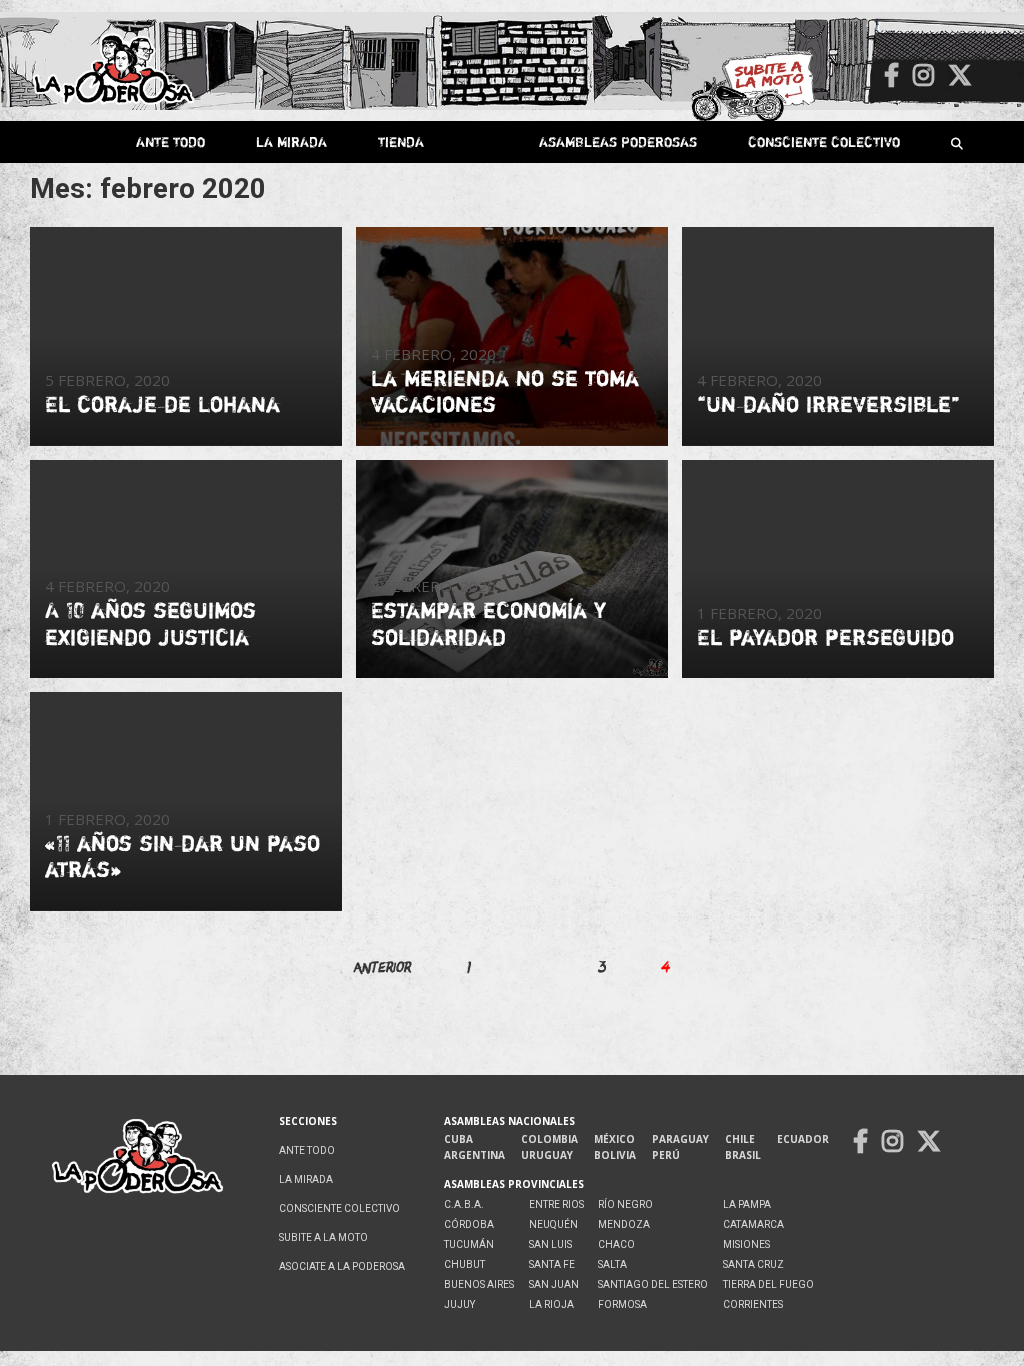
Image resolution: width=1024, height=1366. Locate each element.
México (614, 1139)
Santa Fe (552, 1264)
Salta (612, 1264)
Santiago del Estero (653, 1284)
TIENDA (401, 141)
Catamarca (753, 1224)
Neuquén (553, 1224)
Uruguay (547, 1155)
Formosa (622, 1304)
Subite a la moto (323, 1237)
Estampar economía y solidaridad (488, 623)
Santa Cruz (753, 1264)
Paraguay (680, 1139)
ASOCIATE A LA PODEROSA (342, 1266)
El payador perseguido (825, 637)
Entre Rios (556, 1204)
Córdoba (469, 1224)
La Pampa (747, 1204)
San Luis (550, 1244)
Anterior (382, 966)
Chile (740, 1139)
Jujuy (459, 1304)
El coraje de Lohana (162, 404)
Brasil (743, 1155)
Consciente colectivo (824, 141)
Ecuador (803, 1139)
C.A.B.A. (464, 1204)
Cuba (458, 1139)
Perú (666, 1155)
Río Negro (625, 1204)
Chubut (464, 1264)
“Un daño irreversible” (828, 404)
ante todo (170, 141)
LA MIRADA (291, 141)
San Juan (554, 1284)
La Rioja (551, 1304)
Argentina (474, 1155)
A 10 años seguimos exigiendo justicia (150, 623)
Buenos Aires (479, 1284)
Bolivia (615, 1155)
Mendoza (624, 1224)
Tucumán (469, 1244)
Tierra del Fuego (768, 1284)
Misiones (746, 1244)
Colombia (549, 1139)
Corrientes (753, 1304)
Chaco (616, 1244)
